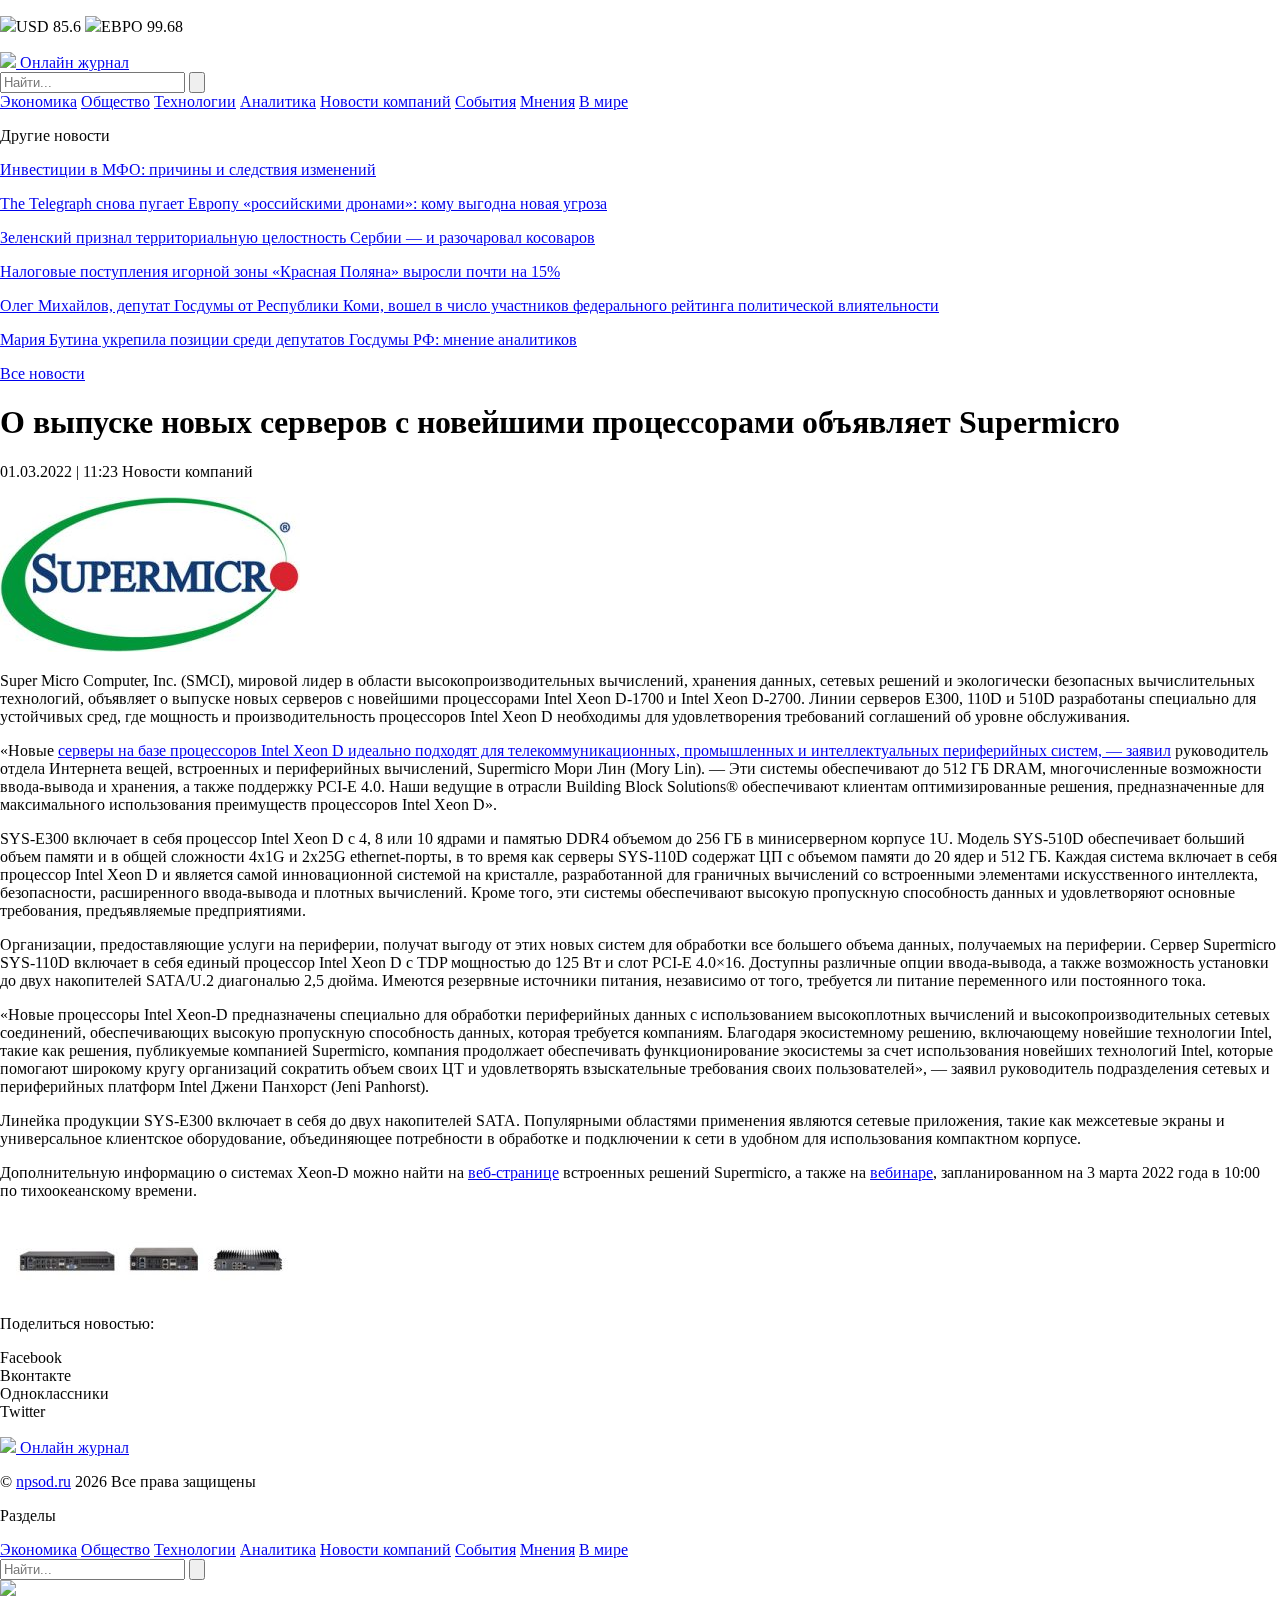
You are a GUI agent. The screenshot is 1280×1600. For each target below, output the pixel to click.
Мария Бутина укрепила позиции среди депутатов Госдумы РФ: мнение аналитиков (288, 339)
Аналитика (278, 101)
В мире (603, 101)
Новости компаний (385, 101)
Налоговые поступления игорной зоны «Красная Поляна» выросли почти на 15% (280, 271)
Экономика (38, 101)
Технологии (195, 101)
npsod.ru (43, 1481)
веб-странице (513, 1172)
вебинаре (901, 1172)
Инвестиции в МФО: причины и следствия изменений (188, 169)
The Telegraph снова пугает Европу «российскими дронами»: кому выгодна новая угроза (303, 203)
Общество (115, 101)
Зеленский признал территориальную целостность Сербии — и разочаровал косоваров (297, 237)
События (485, 101)
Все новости (42, 373)
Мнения (547, 101)
